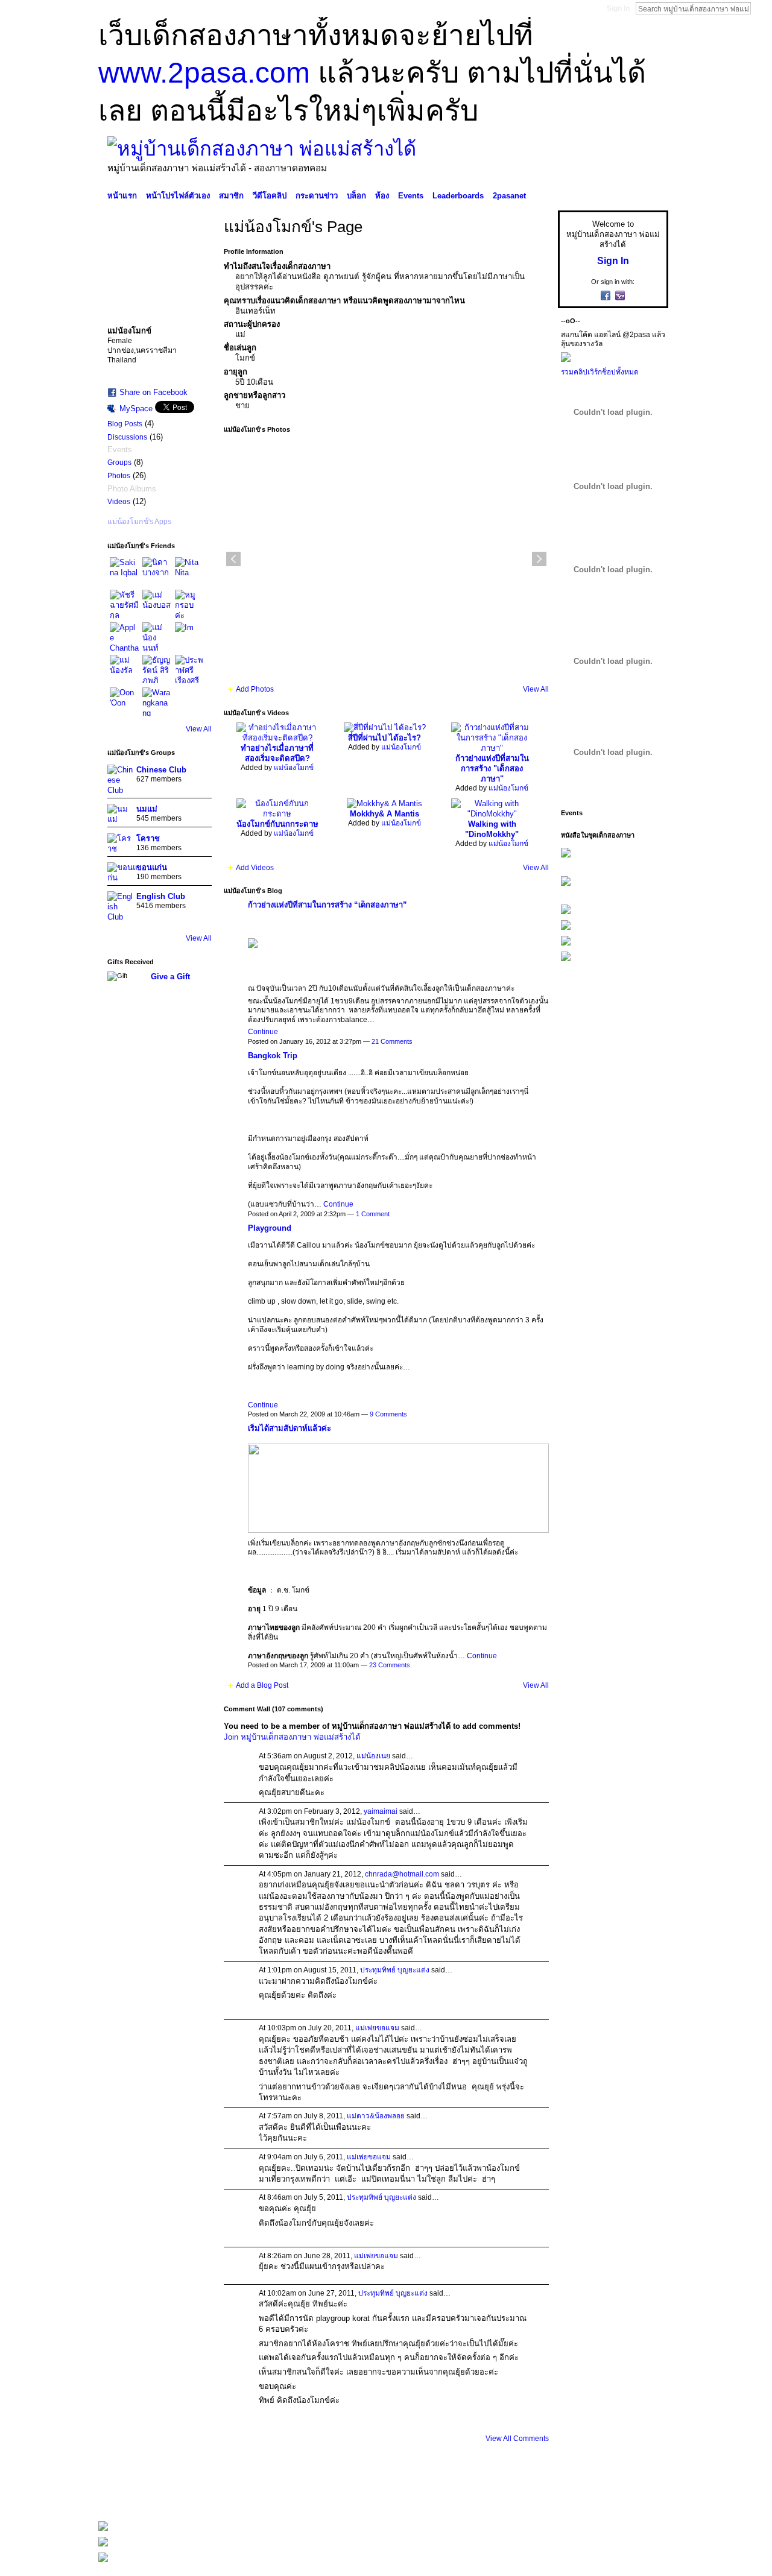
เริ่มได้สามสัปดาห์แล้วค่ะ (289, 1428)
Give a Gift (170, 977)
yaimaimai (381, 1811)
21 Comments (392, 1041)
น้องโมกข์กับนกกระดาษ (277, 824)
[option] (386, 559)
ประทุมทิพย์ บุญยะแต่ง (395, 1970)
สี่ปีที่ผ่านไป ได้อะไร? (384, 738)
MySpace (136, 409)
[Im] (189, 637)
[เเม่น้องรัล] (124, 669)
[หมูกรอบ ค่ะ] (189, 604)
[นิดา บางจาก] (157, 572)
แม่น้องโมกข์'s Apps (139, 522)
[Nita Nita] (189, 572)
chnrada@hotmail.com (402, 1874)
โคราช (148, 838)
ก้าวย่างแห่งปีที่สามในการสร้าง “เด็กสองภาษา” (327, 905)
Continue (263, 1032)
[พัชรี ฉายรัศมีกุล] (124, 604)
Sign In (618, 8)
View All (199, 729)
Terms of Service (641, 2495)
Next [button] (539, 559)
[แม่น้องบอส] (157, 604)
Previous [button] (233, 559)
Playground (270, 1228)
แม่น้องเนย (373, 1756)
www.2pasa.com (204, 73)
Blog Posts (125, 424)
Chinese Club (161, 770)
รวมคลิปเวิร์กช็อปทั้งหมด (600, 372)
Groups (119, 462)
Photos (119, 476)
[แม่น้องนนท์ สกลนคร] (157, 637)
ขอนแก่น (152, 867)
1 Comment (373, 1214)
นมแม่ (147, 809)
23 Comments (390, 1665)
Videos (119, 502)
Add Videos (255, 868)
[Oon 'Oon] (124, 702)
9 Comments (388, 1414)
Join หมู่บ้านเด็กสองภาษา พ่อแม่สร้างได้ (292, 1737)
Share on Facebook (153, 392)
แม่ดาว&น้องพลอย (376, 2116)
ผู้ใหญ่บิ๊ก (186, 2495)
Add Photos (255, 689)
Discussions (127, 437)
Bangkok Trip (273, 1056)
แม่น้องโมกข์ (294, 768)
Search (761, 8)
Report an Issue (579, 2495)
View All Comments (517, 2439)
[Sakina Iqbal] (124, 572)
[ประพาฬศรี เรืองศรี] (189, 669)
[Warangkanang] (157, 702)
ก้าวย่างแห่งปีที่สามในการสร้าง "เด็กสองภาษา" (492, 769)
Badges (531, 2495)
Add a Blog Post (262, 1685)
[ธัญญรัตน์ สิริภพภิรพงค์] (157, 669)
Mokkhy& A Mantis (384, 814)
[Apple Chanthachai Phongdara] (124, 637)
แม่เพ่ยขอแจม (377, 2028)
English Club (161, 896)
